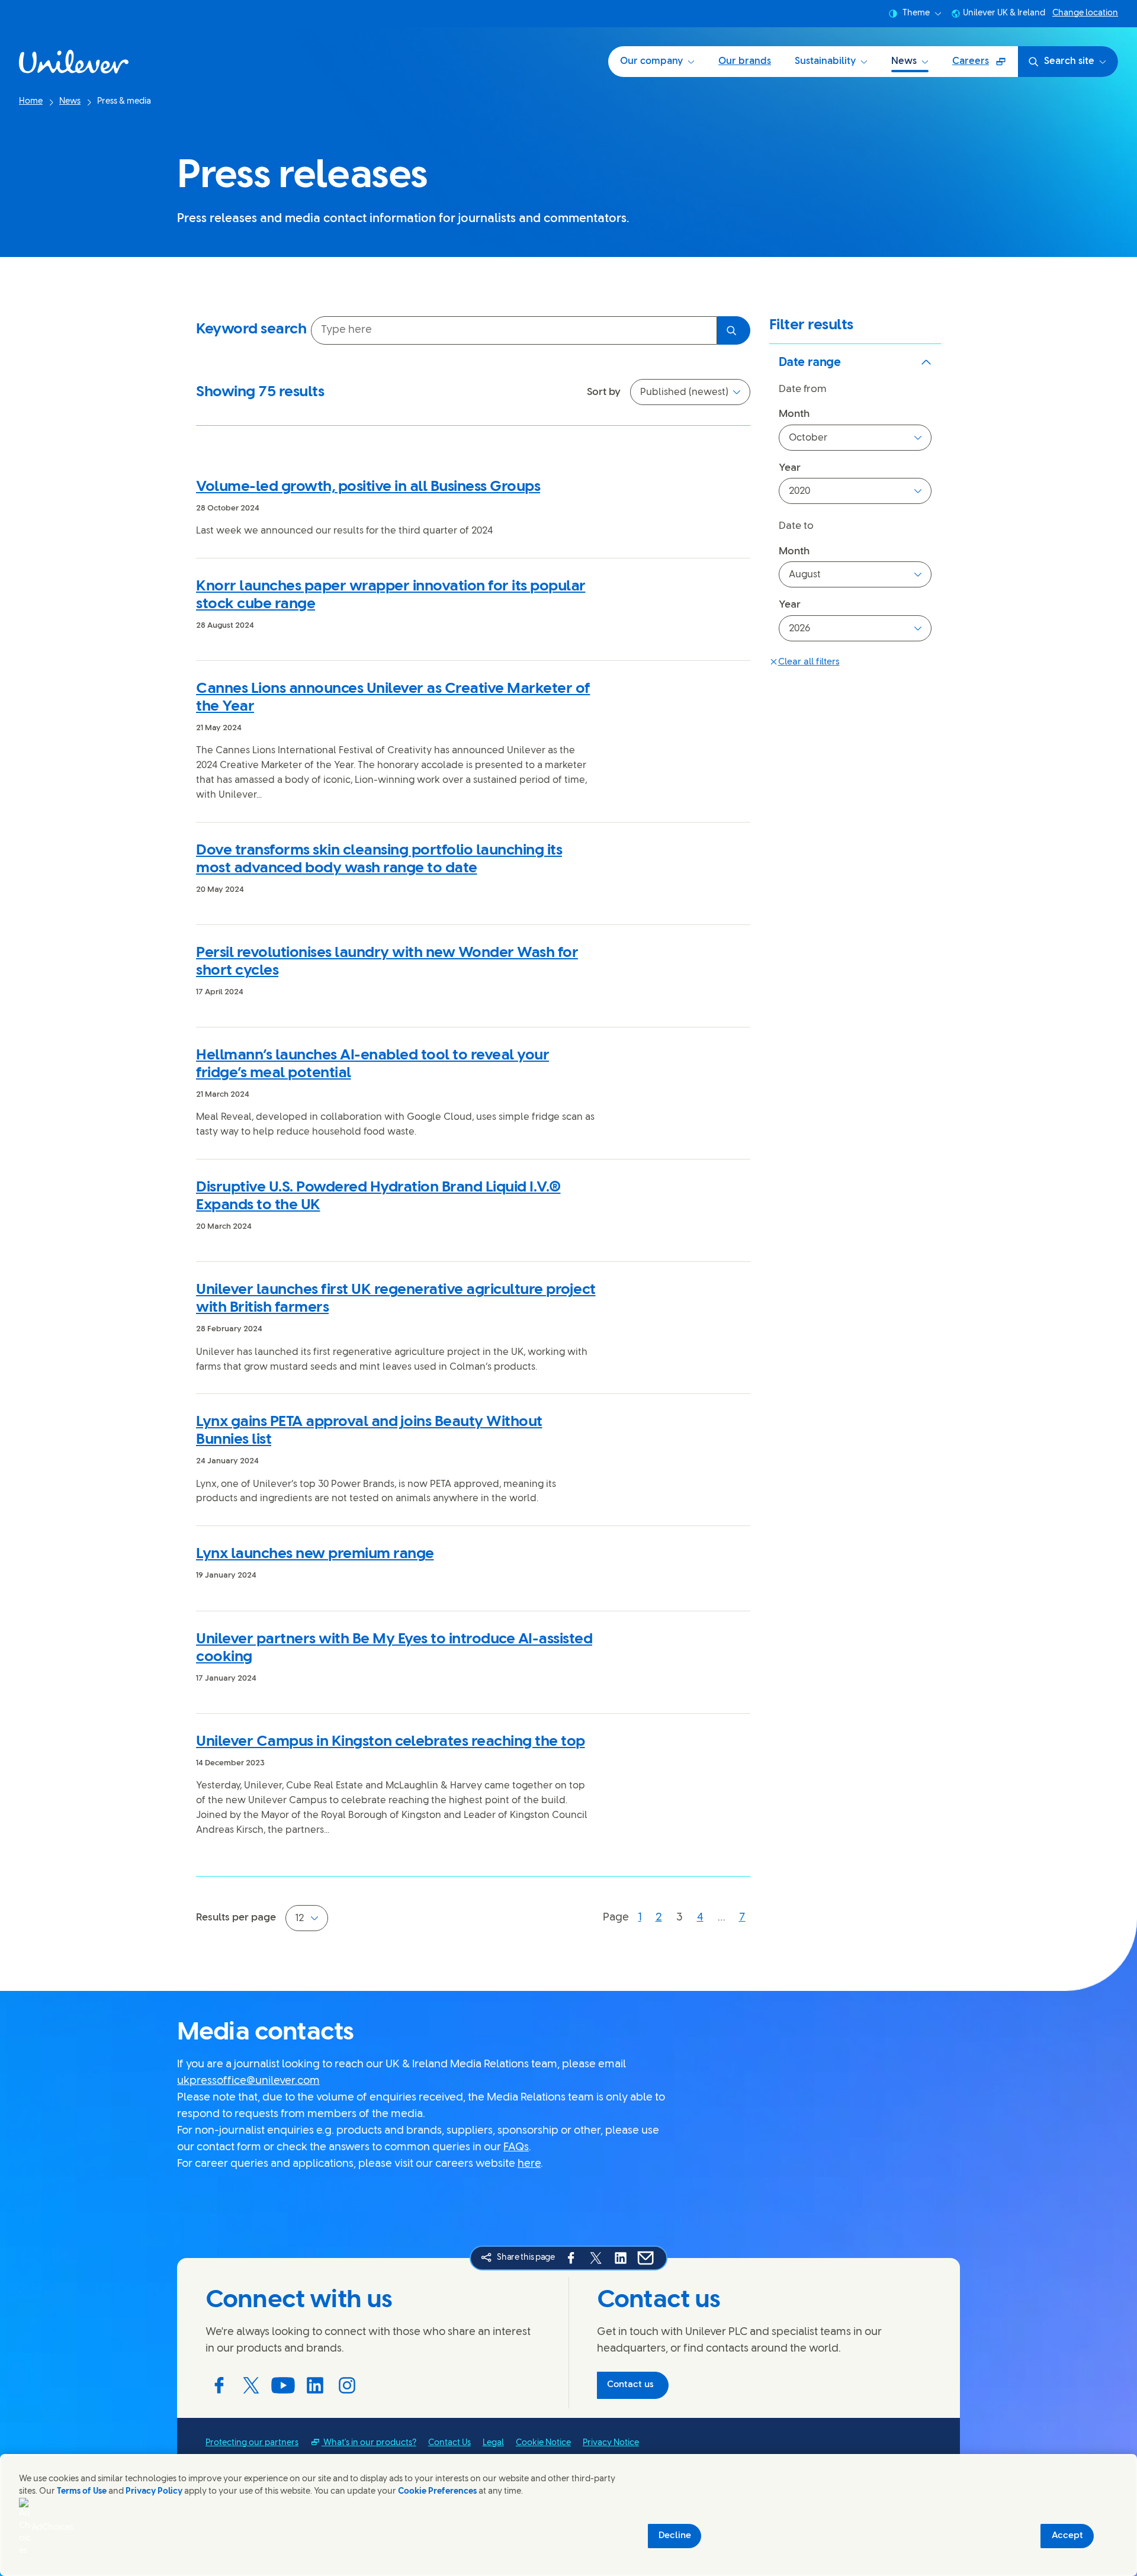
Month (794, 414)
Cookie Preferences (437, 2492)
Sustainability (825, 61)
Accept (1067, 2536)
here (529, 2164)
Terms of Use (82, 2492)
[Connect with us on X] (251, 2385)
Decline (675, 2536)
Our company (651, 61)
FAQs (516, 2148)
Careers (985, 65)
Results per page (236, 1917)
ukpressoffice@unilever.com (248, 2081)
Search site (1069, 61)
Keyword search (251, 329)
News (904, 61)
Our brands (745, 61)
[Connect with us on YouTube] (283, 2385)
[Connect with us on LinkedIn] (315, 2385)
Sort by (604, 392)
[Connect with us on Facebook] (219, 2385)
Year (790, 468)
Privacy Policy (154, 2492)
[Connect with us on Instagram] (347, 2385)
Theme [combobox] (916, 13)
